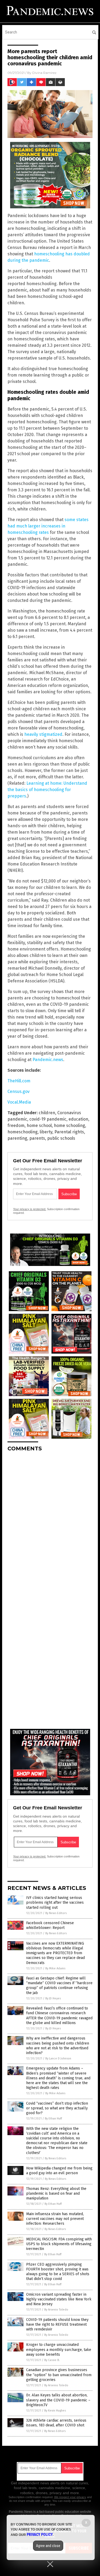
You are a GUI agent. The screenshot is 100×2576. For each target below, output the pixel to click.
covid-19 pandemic (48, 1119)
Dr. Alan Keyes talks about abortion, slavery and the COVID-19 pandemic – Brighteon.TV (58, 2400)
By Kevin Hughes (55, 2411)
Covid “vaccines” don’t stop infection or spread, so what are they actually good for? (57, 2108)
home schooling (69, 1126)
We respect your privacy (70, 2497)
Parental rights (69, 1132)
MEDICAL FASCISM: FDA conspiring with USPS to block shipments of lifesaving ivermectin (59, 2244)
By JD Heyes (53, 1998)
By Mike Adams (55, 1968)
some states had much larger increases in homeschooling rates (48, 526)
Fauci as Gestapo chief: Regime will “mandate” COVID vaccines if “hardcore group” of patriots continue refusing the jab (59, 1986)
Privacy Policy (40, 2535)
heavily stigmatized (43, 734)
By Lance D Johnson (58, 2058)
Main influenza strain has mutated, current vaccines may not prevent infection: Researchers (55, 2219)
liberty (46, 1132)
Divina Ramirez (44, 73)
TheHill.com (19, 1081)
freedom (16, 1126)
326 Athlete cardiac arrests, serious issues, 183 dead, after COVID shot (56, 2423)
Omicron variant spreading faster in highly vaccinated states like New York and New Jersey (59, 2299)
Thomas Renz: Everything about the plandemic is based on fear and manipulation (56, 2193)
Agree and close (48, 2546)
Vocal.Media (19, 1102)
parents (37, 1138)
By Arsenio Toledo (56, 2310)
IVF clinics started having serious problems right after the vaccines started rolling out (55, 1903)
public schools (61, 1138)
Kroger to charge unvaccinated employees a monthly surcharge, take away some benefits (59, 2349)
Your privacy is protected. (30, 1209)
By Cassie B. (52, 2360)
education (78, 1119)
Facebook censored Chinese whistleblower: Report (50, 1925)
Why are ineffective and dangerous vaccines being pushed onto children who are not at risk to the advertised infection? (58, 2046)
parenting (17, 1138)
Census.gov (19, 1091)
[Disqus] (50, 1522)
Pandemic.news (48, 1060)
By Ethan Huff (53, 2119)
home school (39, 1126)
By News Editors (56, 1913)
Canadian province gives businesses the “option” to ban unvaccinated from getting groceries (59, 2375)
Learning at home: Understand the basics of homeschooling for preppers (47, 790)
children (47, 1113)
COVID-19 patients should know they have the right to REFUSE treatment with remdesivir (57, 2324)
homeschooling (23, 1132)
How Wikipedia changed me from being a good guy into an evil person (59, 2171)
